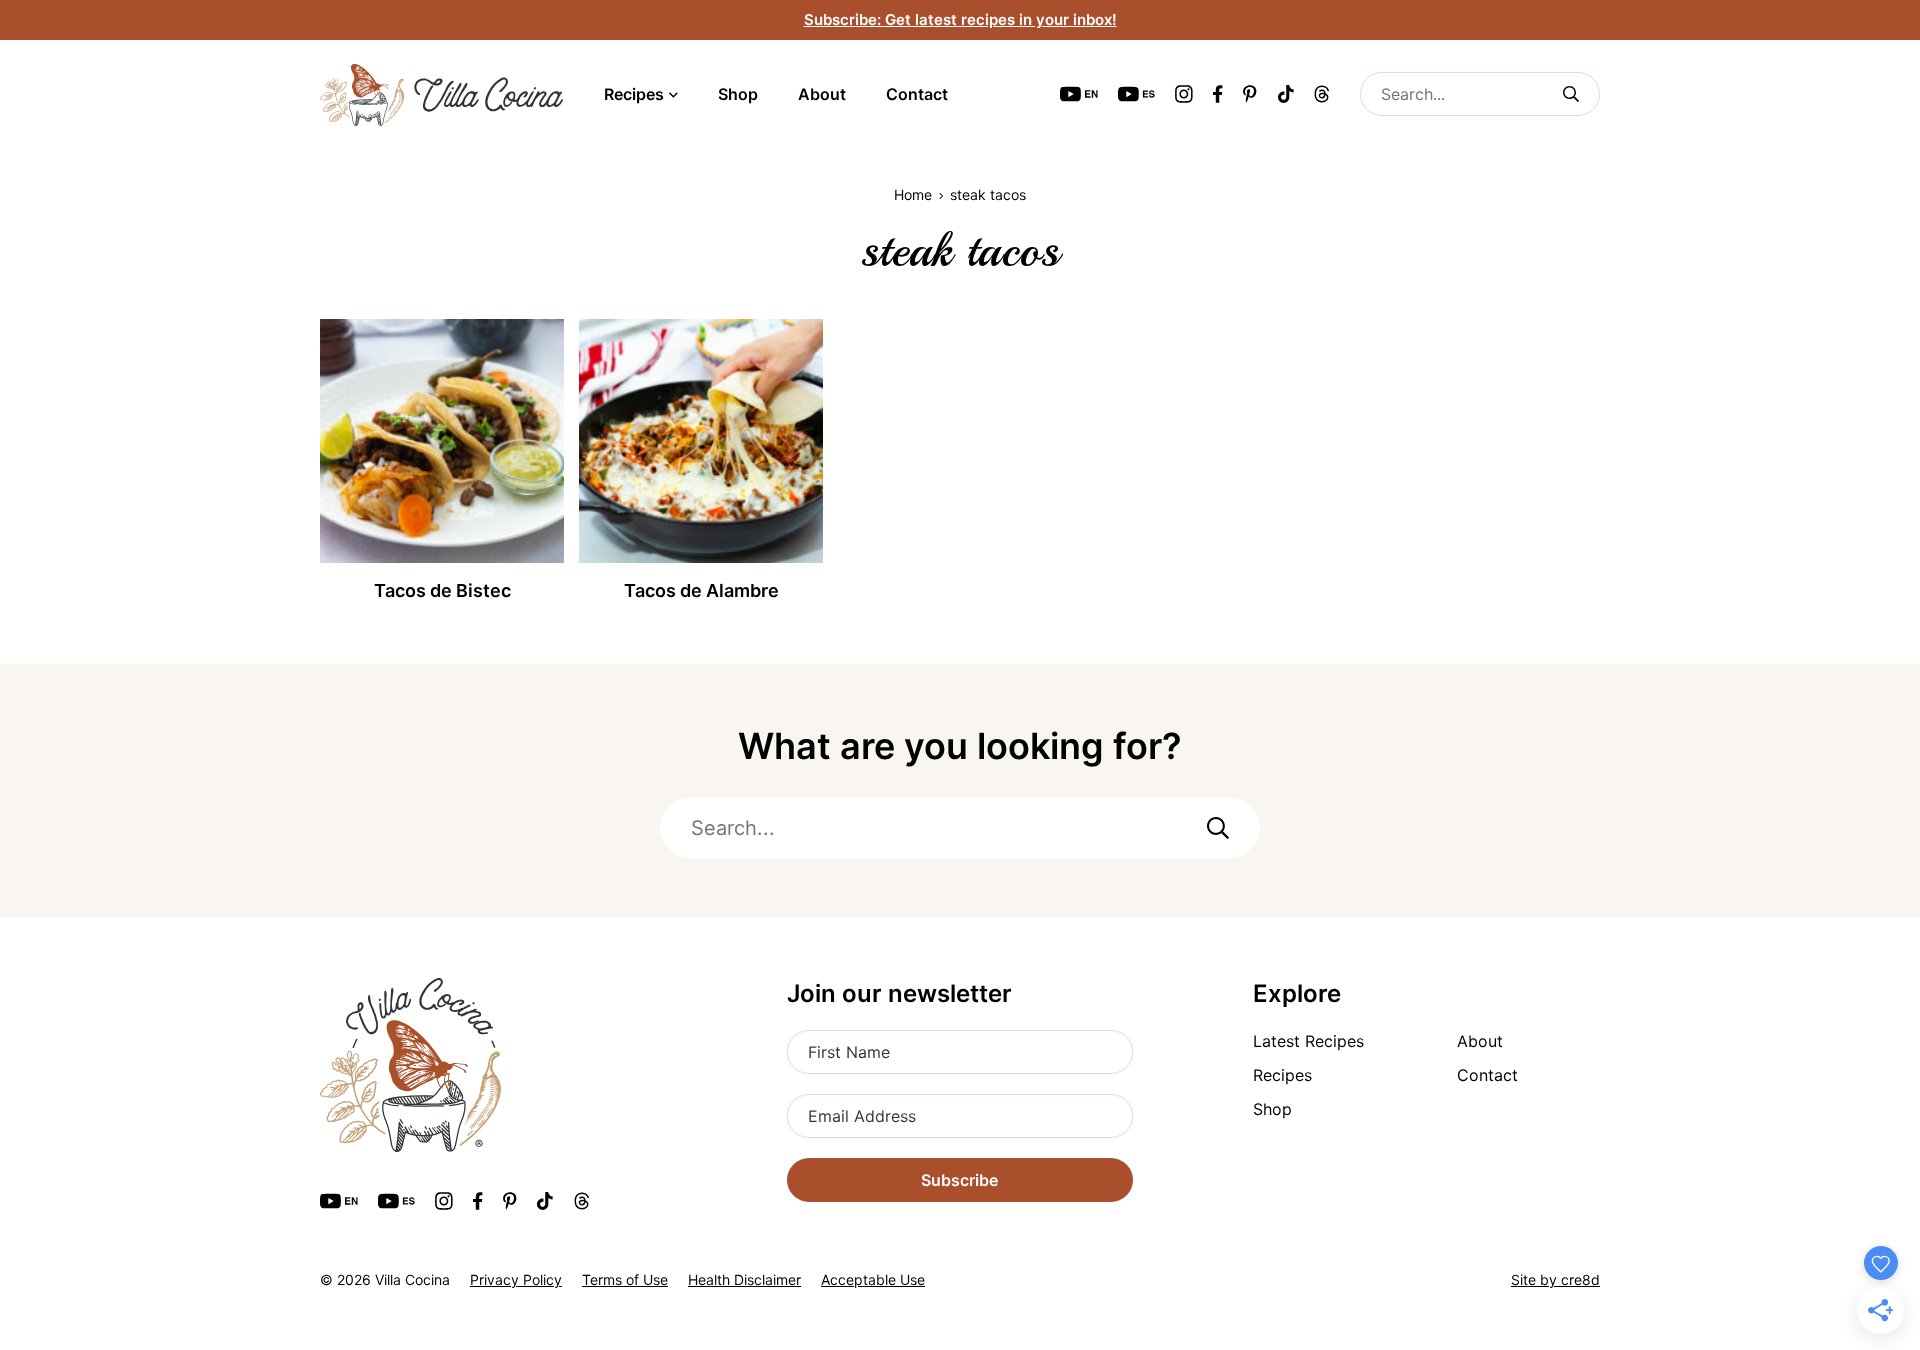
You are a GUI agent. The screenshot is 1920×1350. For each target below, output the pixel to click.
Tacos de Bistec (442, 590)
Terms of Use (625, 1279)
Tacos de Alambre (701, 590)
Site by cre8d (1555, 1279)
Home (913, 194)
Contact (917, 94)
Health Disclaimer (744, 1279)
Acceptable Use (873, 1279)
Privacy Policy (516, 1279)
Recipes (634, 94)
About (822, 94)
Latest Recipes (1308, 1041)
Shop (738, 94)
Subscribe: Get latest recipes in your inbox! (960, 19)
